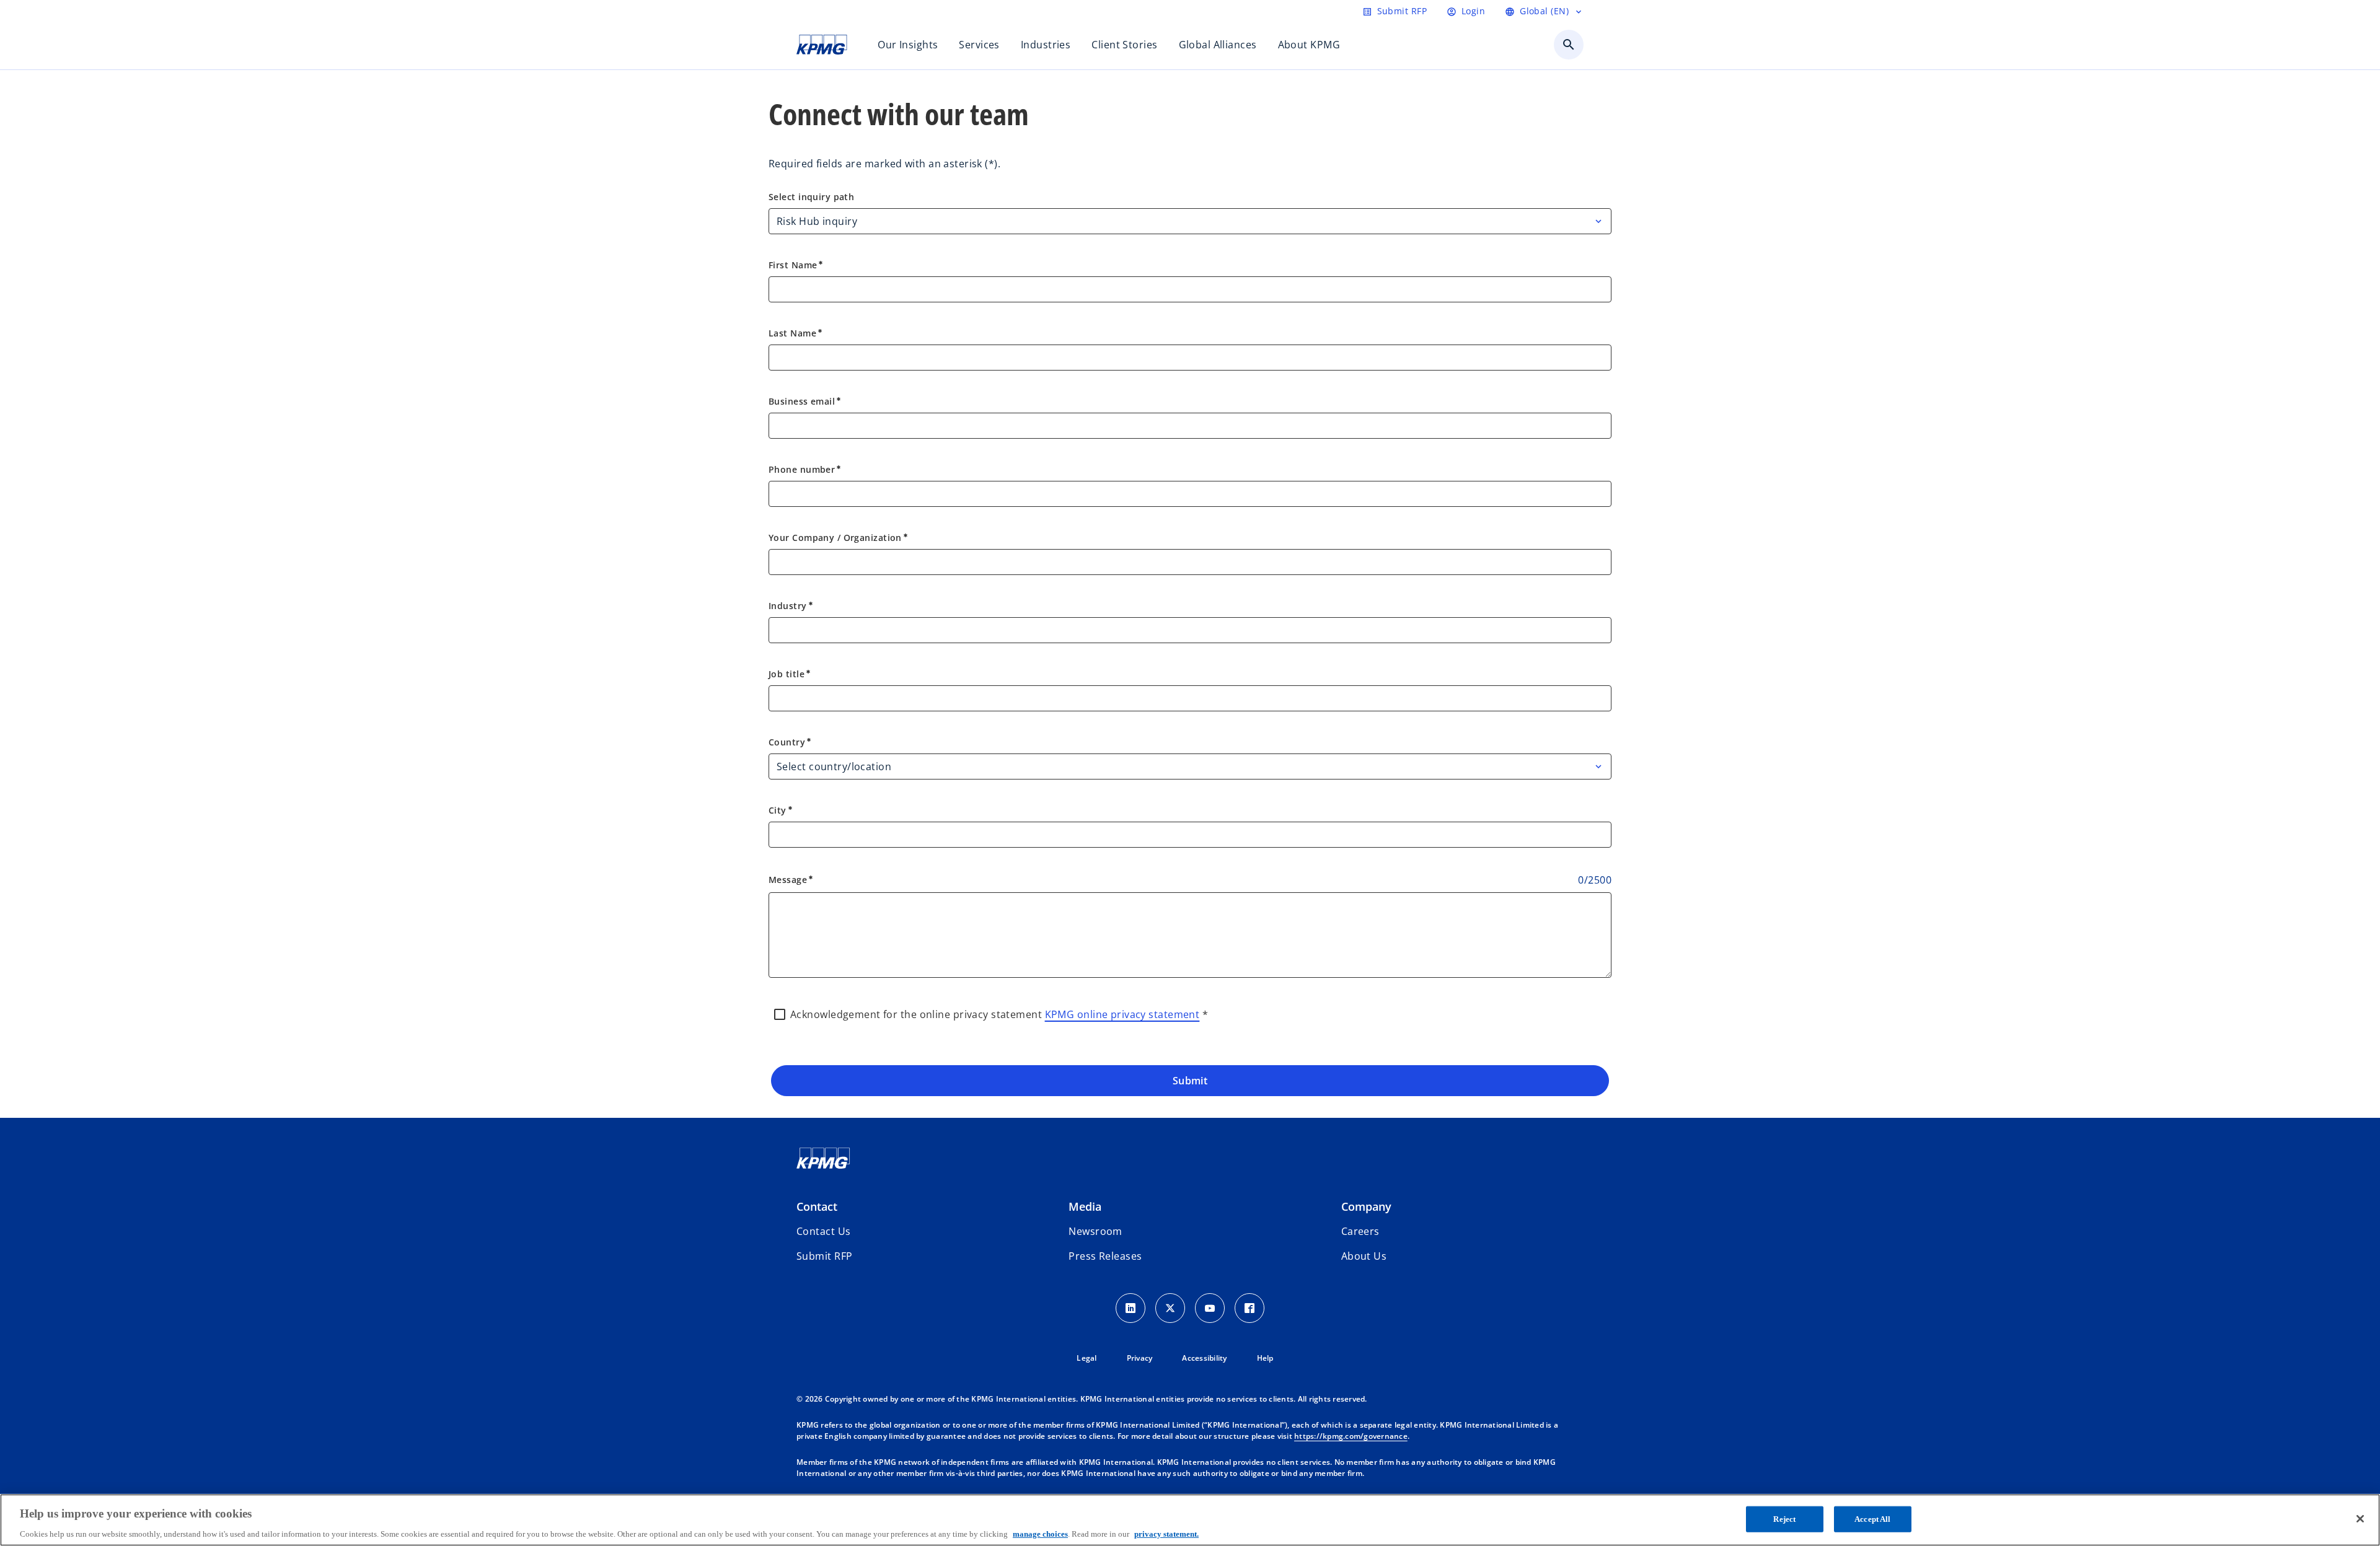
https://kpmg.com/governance (1351, 1436)
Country (790, 742)
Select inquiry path (811, 197)
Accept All (1872, 1518)
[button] (824, 1256)
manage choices (1040, 1533)
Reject (1784, 1518)
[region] (1190, 1520)
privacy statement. (1166, 1533)
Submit (1190, 1081)
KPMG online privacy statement (1122, 1014)
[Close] (2360, 1519)
